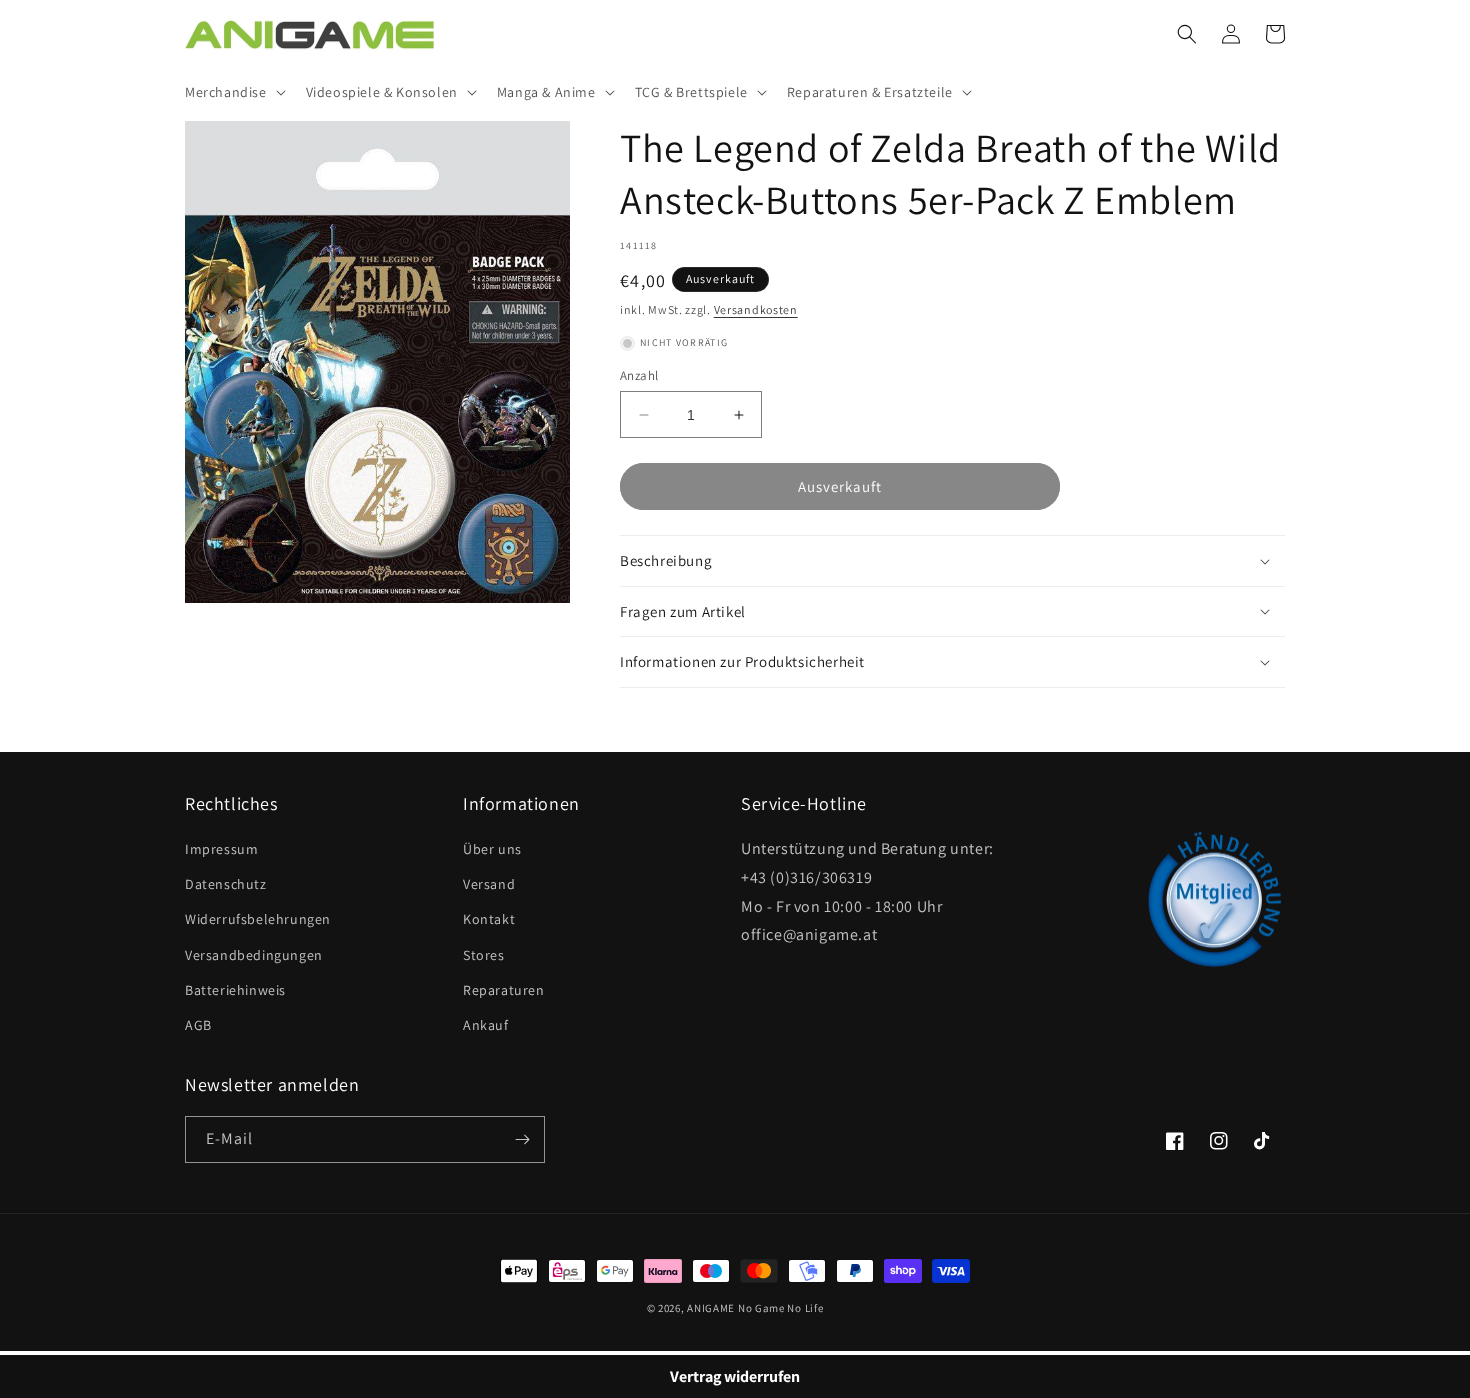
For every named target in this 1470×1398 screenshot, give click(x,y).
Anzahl (639, 375)
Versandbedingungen (254, 955)
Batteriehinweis (235, 990)
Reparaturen (504, 990)
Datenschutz (226, 884)
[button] (233, 92)
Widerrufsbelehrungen (258, 919)
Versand (489, 884)
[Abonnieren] (522, 1139)
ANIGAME (711, 1308)
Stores (484, 955)
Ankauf (486, 1025)
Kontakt (489, 919)
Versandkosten (756, 309)
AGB (198, 1025)
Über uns (492, 849)
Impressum (221, 849)
